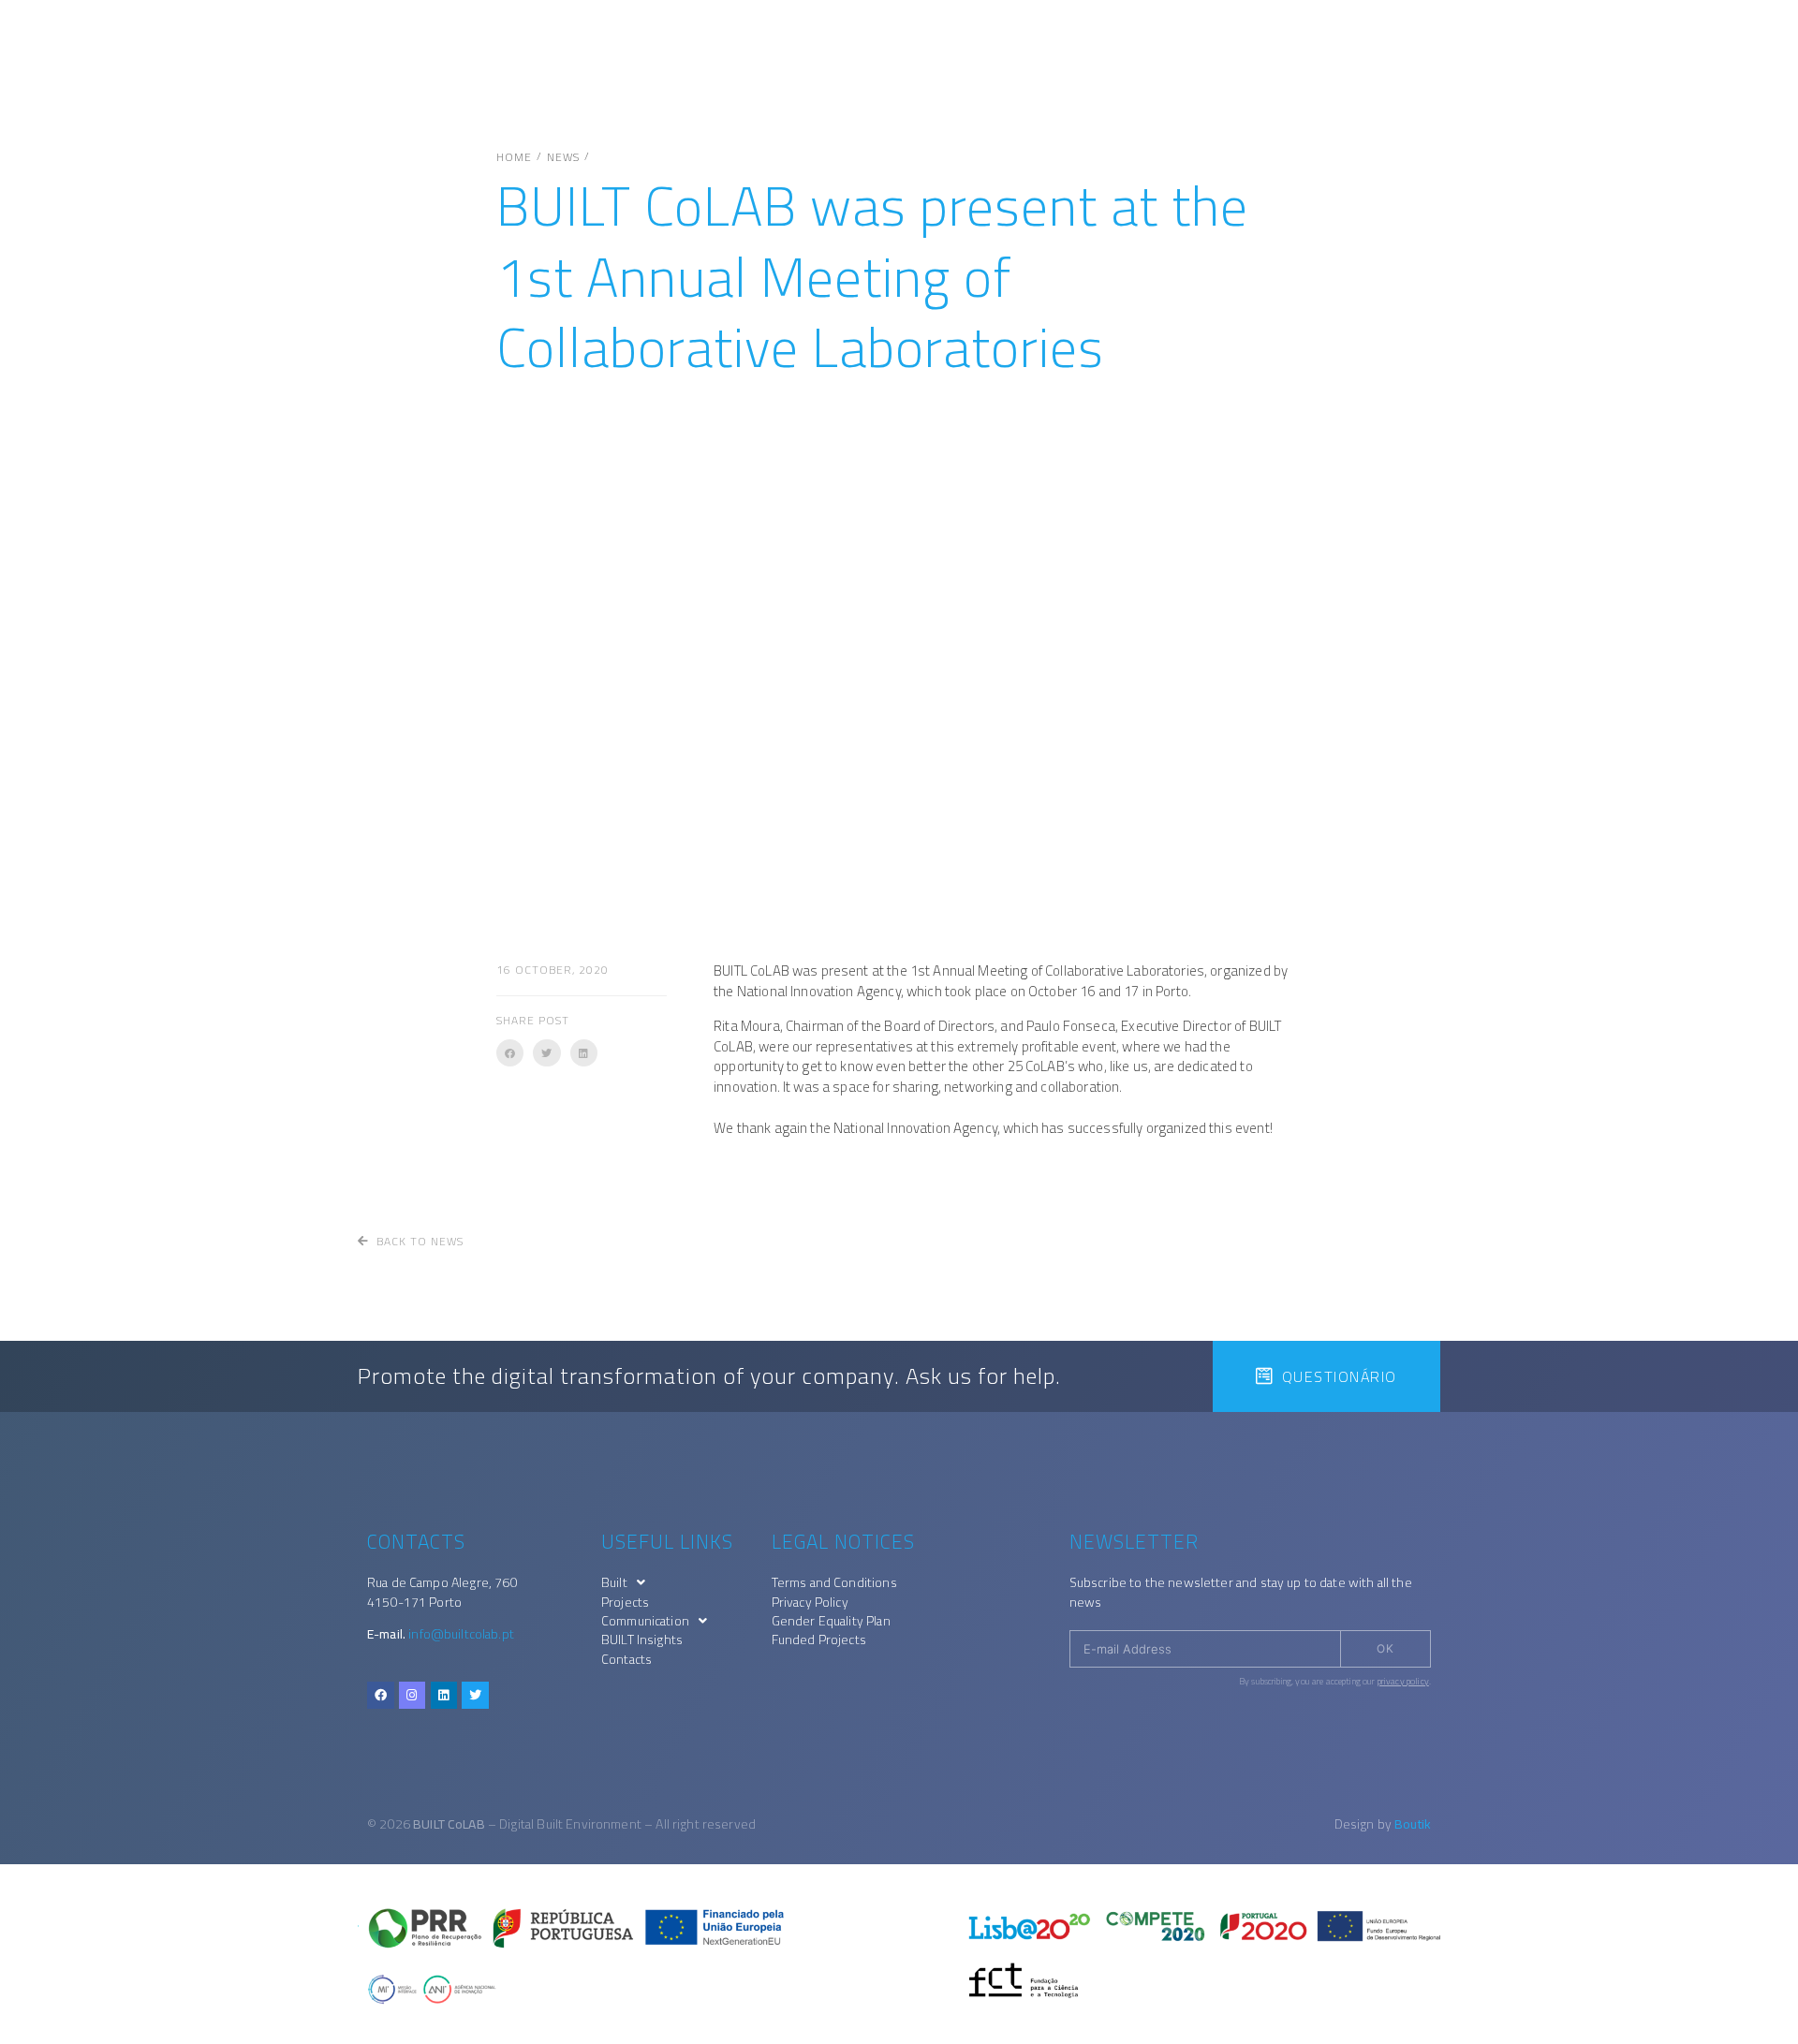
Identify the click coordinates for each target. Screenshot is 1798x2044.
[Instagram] (413, 1695)
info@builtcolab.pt (461, 1634)
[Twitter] (475, 1695)
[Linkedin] (444, 1695)
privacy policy (1403, 1681)
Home (514, 157)
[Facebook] (381, 1695)
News (563, 157)
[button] (510, 1053)
